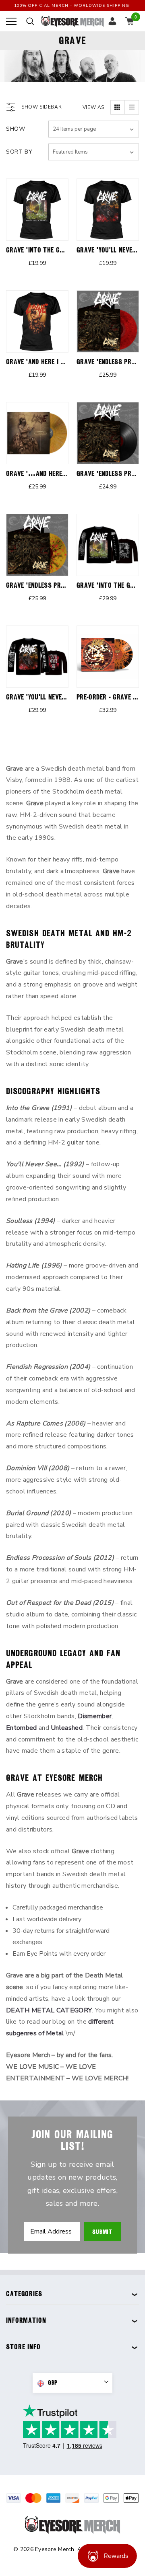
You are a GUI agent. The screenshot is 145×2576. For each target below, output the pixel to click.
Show (16, 129)
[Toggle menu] (11, 21)
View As (93, 107)
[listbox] (94, 152)
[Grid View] (118, 107)
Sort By (19, 152)
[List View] (132, 107)
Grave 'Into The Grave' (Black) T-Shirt (65, 250)
